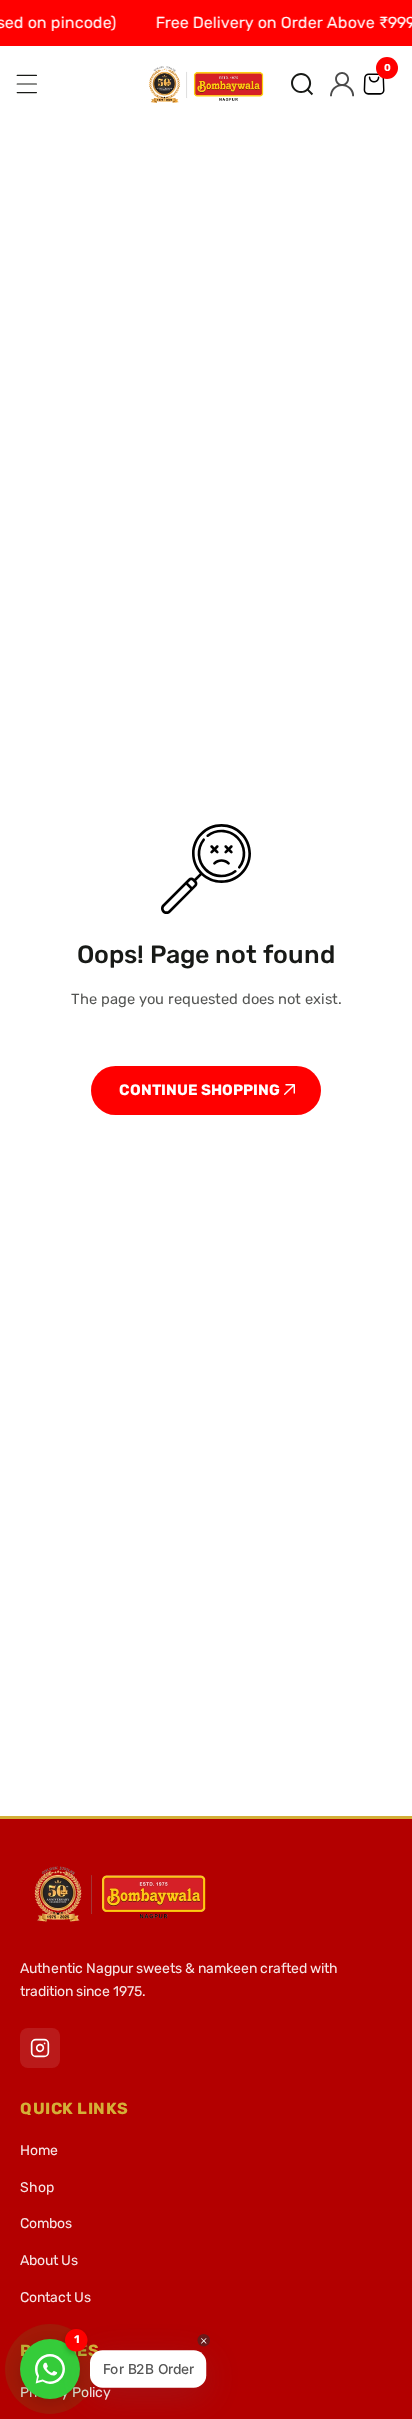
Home (39, 2150)
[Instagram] (40, 2048)
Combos (46, 2223)
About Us (49, 2260)
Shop (37, 2187)
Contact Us (55, 2297)
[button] (302, 84)
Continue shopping (201, 1090)
